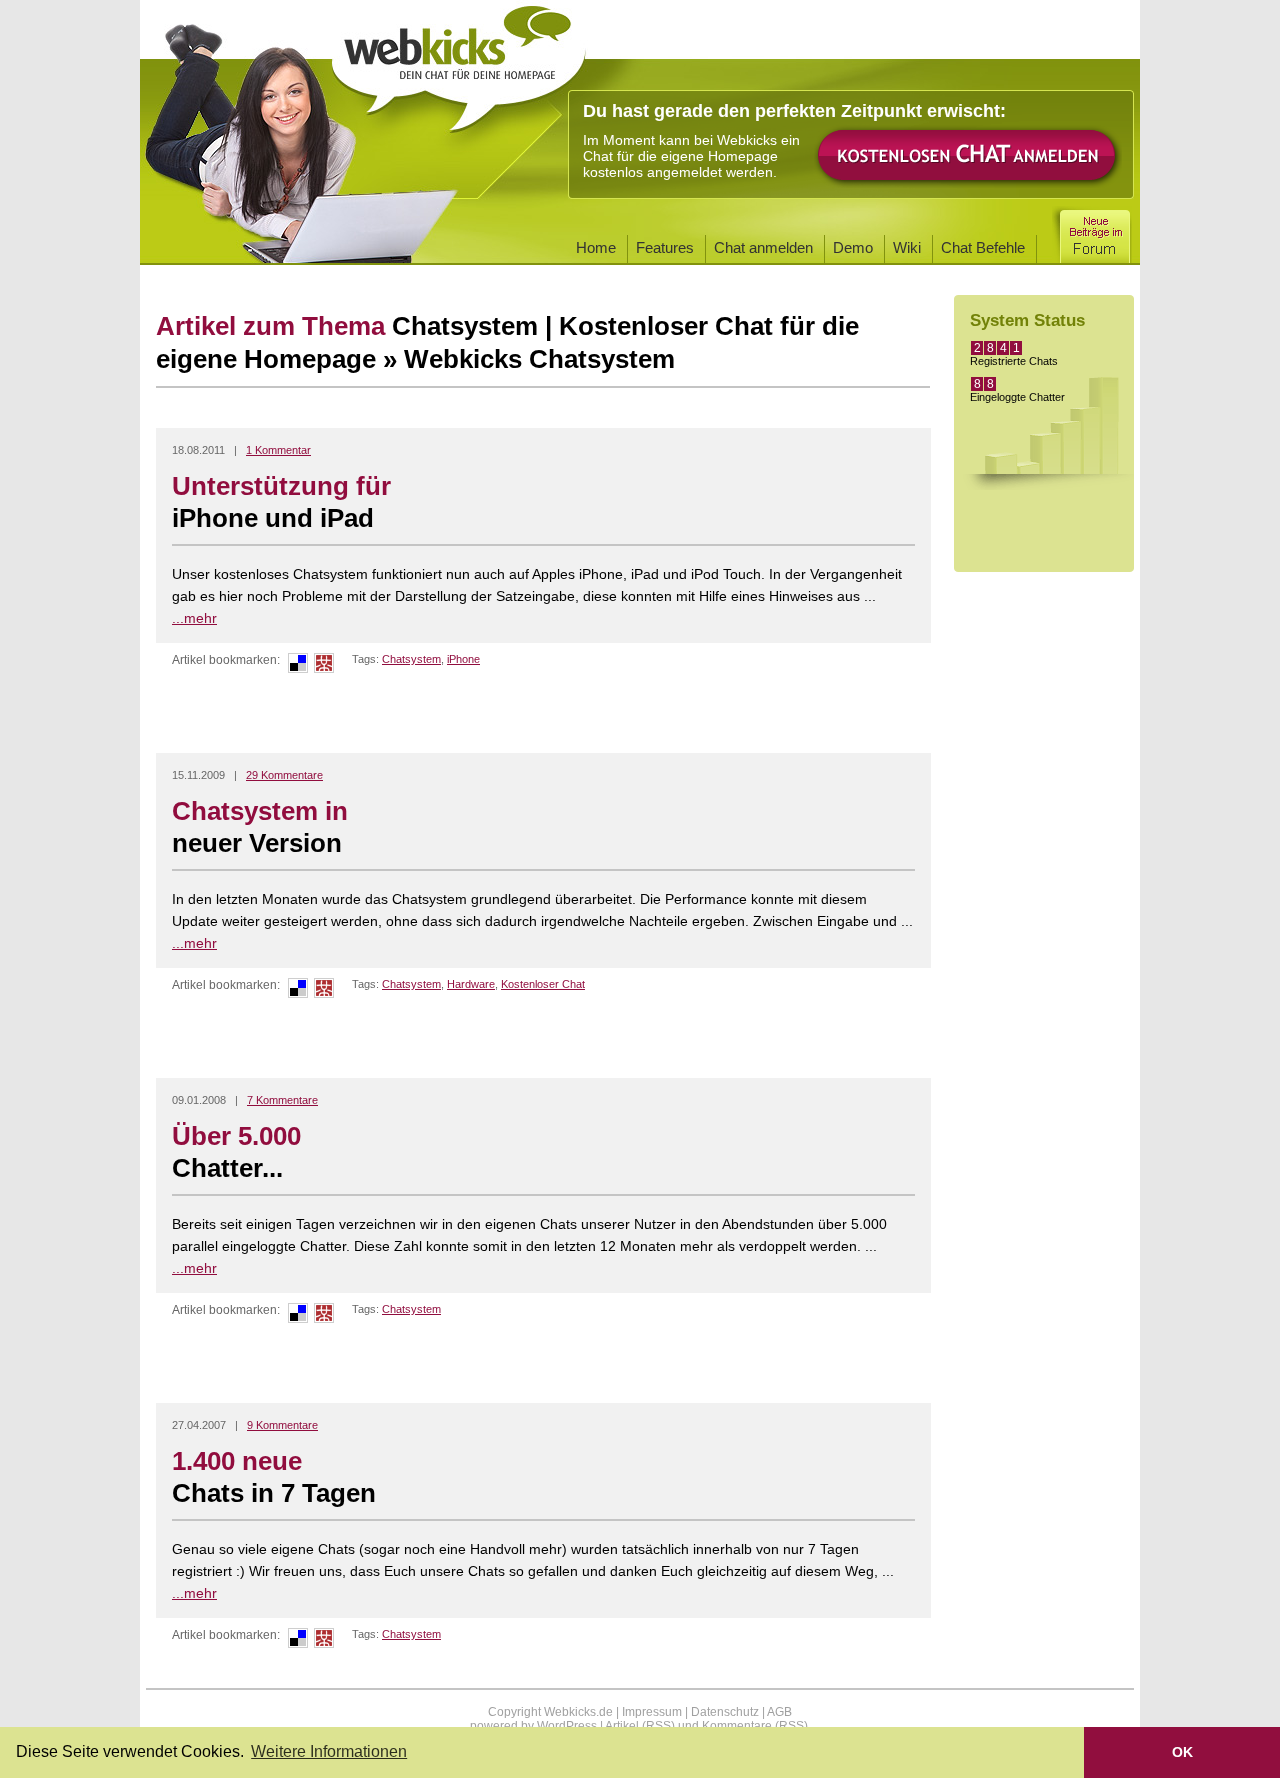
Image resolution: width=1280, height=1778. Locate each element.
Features (665, 247)
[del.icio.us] (298, 669)
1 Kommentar (278, 450)
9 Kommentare (282, 1425)
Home (596, 247)
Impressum (652, 1712)
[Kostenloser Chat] (968, 184)
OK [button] (1182, 1752)
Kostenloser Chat (543, 984)
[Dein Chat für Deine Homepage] (459, 62)
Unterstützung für (281, 502)
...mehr (194, 618)
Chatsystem (411, 659)
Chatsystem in (260, 827)
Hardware (471, 984)
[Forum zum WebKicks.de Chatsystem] (1094, 232)
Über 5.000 (236, 1152)
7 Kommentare (282, 1100)
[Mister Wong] (324, 669)
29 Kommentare (284, 775)
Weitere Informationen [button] (329, 1751)
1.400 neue (274, 1477)
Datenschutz (725, 1712)
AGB (779, 1712)
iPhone (463, 659)
